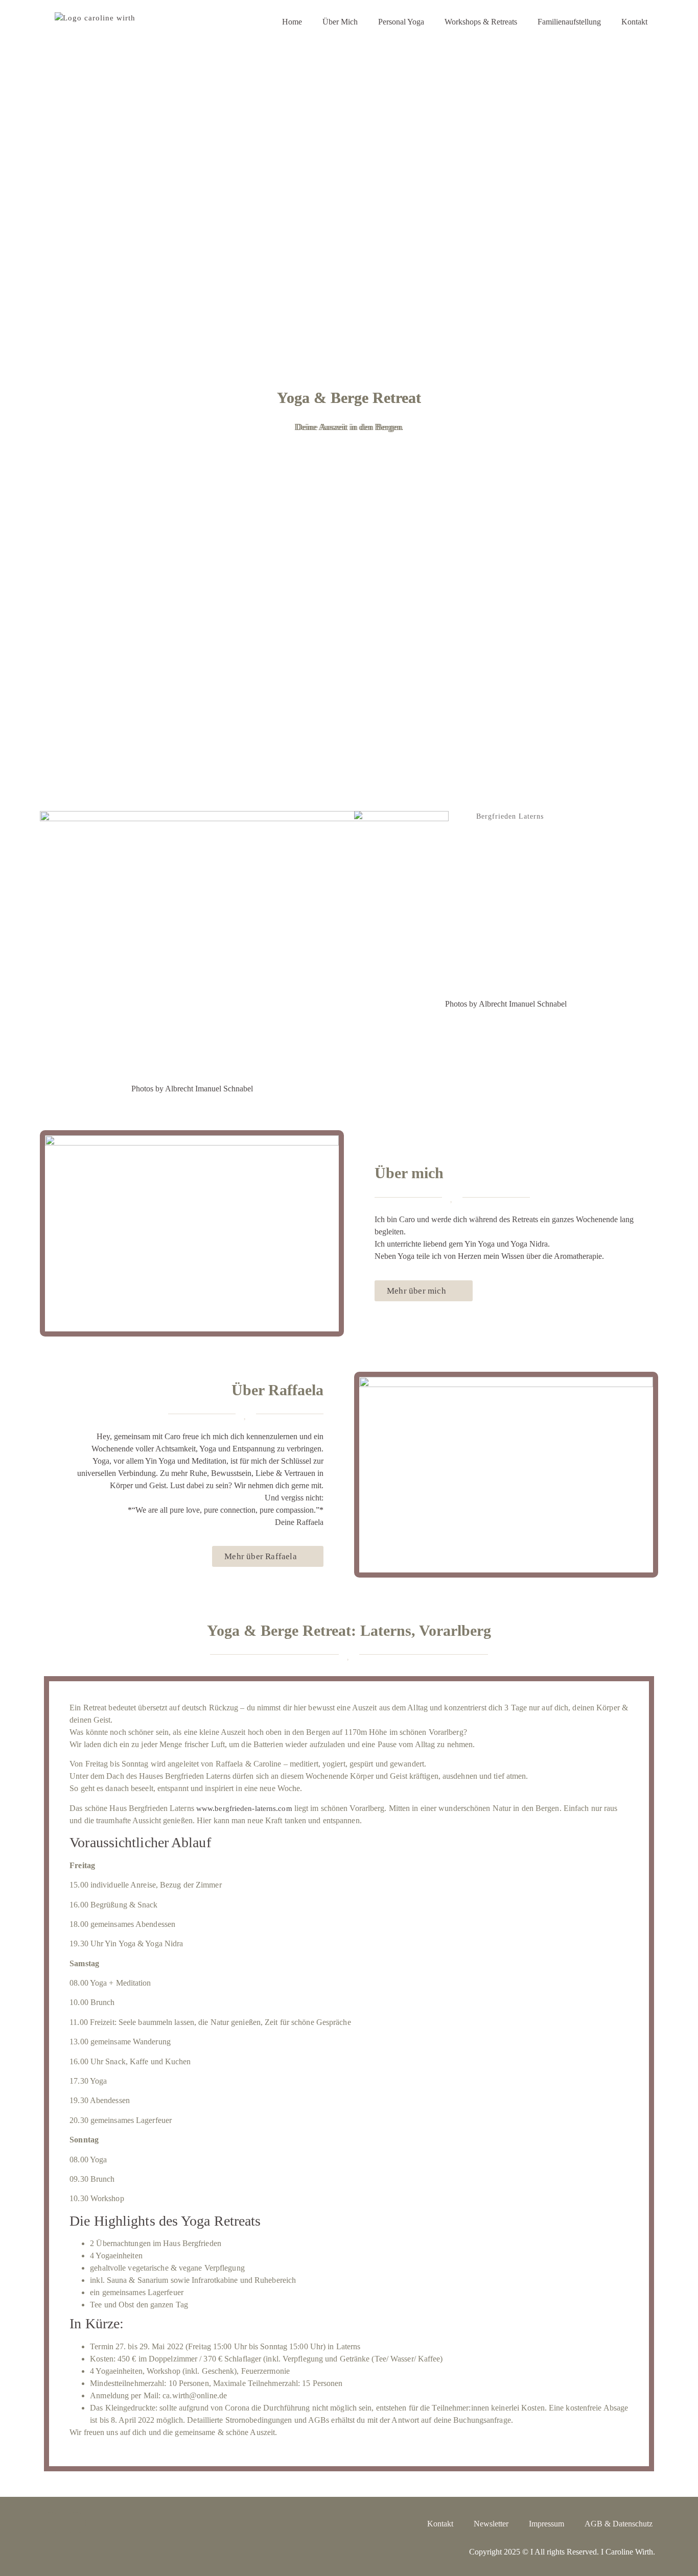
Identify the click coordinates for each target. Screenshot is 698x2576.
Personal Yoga (401, 22)
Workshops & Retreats (481, 22)
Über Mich (340, 22)
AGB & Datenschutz (619, 2524)
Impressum (546, 2524)
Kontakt (634, 22)
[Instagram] (51, 2523)
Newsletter (491, 2524)
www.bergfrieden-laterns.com (244, 1808)
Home (292, 22)
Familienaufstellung (569, 22)
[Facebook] (75, 2523)
